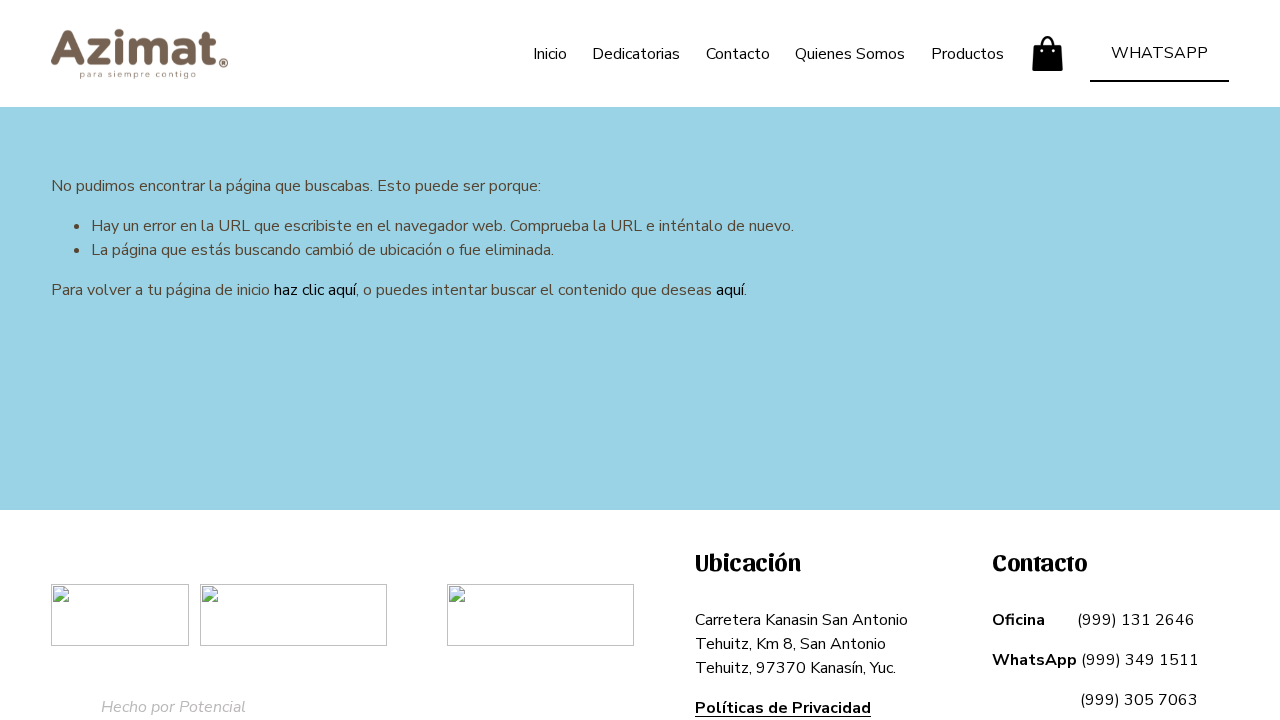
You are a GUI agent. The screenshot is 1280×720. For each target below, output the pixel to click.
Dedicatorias (636, 54)
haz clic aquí (315, 290)
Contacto (738, 54)
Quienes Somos (850, 54)
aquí (730, 290)
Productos (967, 54)
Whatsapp (1159, 53)
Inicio (550, 54)
